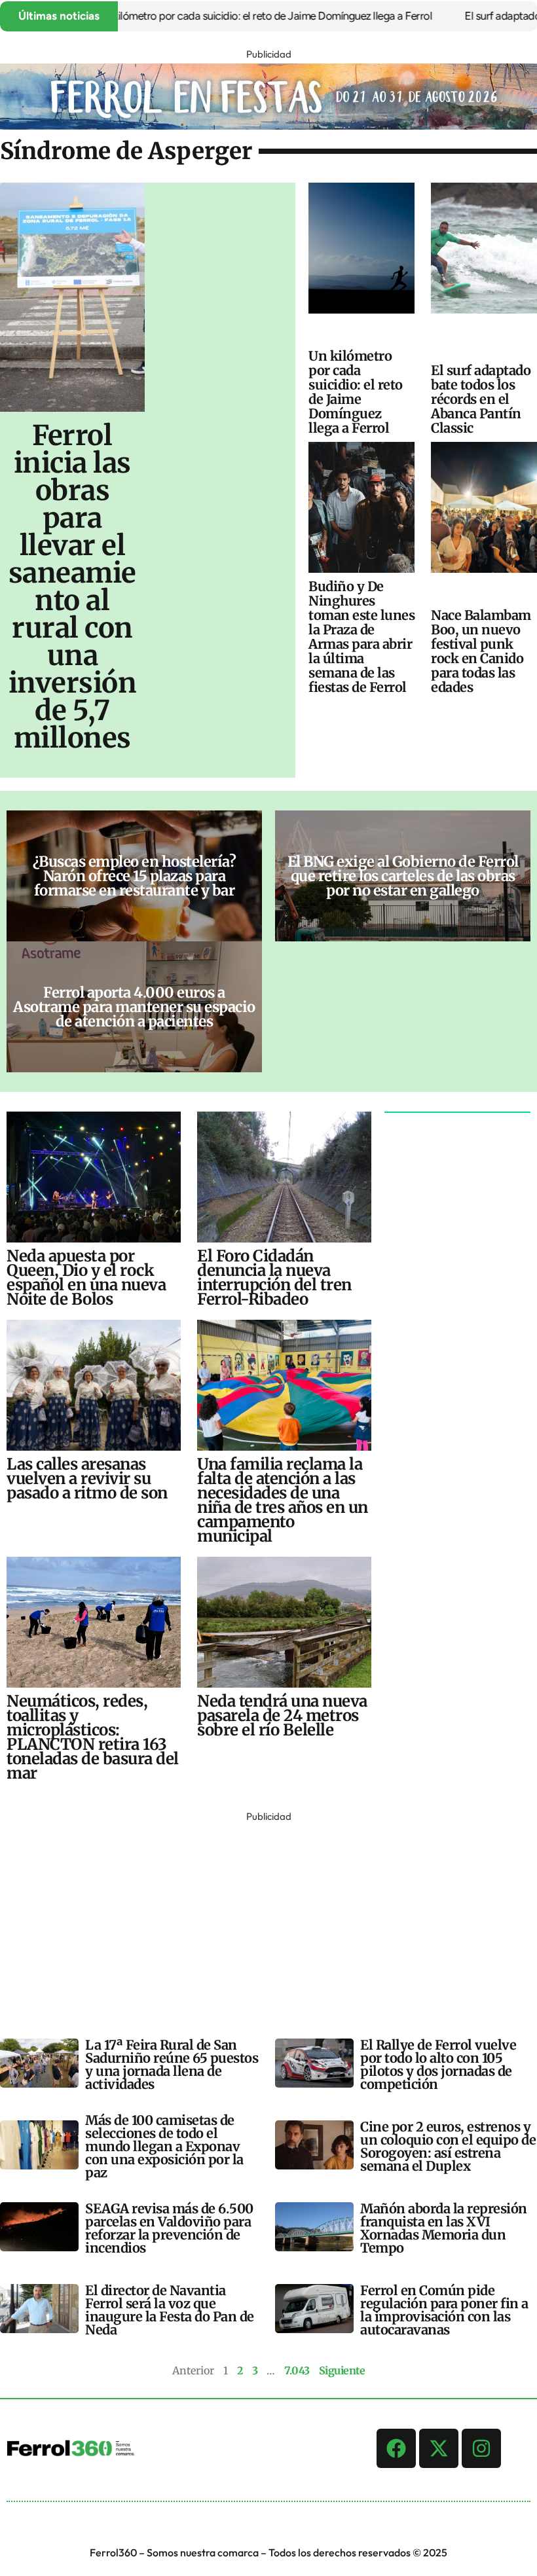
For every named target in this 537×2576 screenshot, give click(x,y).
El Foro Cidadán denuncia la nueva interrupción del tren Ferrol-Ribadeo (274, 1278)
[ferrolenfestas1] (268, 126)
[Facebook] (396, 2448)
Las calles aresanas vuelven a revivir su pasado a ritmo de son (87, 1478)
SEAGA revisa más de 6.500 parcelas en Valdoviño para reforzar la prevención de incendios (169, 2228)
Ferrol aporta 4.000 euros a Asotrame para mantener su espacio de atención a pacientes (134, 1007)
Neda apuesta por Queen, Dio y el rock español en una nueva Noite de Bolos (86, 1278)
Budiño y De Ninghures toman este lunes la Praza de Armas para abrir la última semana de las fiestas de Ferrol (361, 637)
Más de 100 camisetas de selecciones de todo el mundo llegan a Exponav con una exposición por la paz (164, 2146)
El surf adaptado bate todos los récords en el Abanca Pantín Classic (481, 399)
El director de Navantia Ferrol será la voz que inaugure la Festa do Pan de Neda (170, 2310)
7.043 (297, 2370)
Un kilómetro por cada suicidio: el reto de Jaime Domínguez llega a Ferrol (225, 16)
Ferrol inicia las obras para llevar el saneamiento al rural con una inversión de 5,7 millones (73, 587)
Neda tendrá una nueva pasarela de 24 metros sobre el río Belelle (282, 1715)
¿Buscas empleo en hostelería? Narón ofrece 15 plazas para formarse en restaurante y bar (135, 876)
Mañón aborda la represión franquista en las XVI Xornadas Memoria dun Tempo (444, 2228)
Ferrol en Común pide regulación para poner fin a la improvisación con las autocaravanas (444, 2310)
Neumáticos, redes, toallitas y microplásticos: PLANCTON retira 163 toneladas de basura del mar (93, 1737)
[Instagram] (481, 2448)
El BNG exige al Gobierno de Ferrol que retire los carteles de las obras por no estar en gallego (403, 876)
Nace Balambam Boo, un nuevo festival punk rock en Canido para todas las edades (481, 651)
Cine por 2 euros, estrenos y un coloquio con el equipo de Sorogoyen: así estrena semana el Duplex (448, 2146)
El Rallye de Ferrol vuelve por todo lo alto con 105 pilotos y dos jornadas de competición (438, 2064)
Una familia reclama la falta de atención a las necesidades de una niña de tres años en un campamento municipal (283, 1500)
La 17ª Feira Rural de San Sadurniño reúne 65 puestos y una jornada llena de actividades (172, 2064)
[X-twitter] (439, 2448)
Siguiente (342, 2370)
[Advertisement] (268, 1917)
